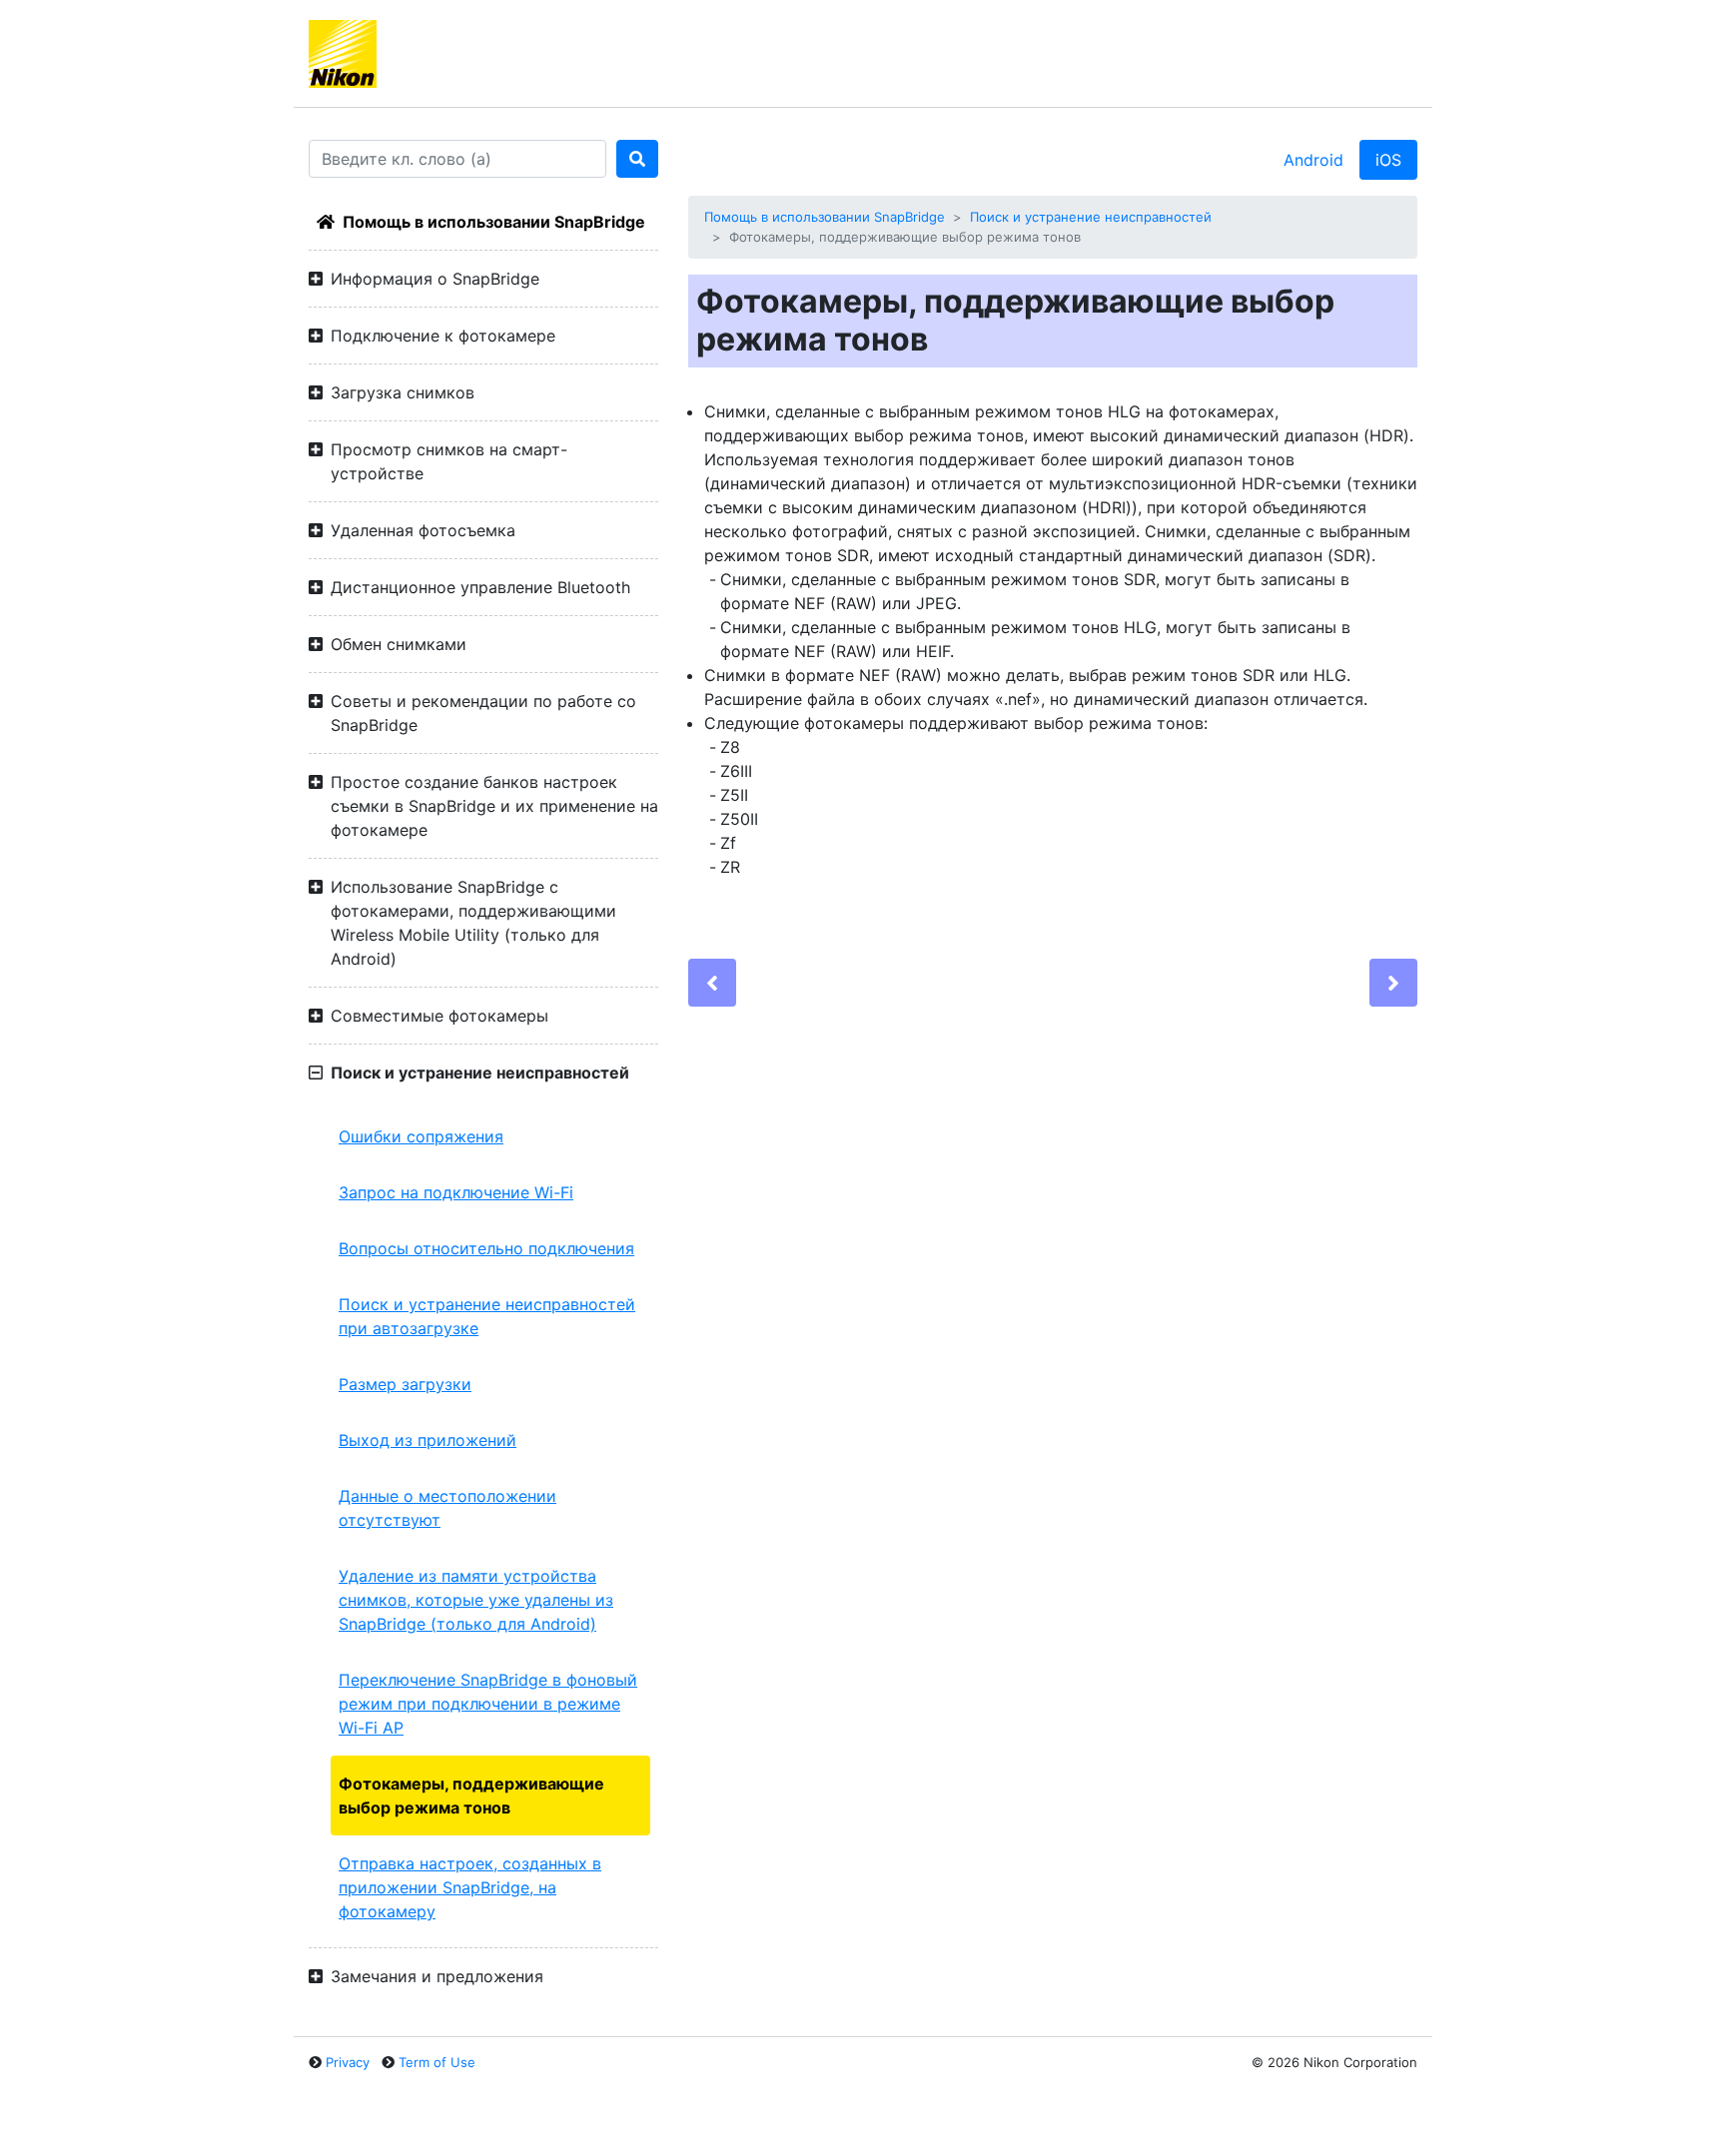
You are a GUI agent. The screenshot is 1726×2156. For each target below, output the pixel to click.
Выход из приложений (428, 1440)
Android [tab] (1313, 160)
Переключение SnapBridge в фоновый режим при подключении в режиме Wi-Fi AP (488, 1704)
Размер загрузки (405, 1384)
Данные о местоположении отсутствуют (447, 1508)
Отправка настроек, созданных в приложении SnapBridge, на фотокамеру (470, 1887)
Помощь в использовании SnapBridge (494, 222)
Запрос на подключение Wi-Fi (456, 1192)
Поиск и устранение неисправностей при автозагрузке (487, 1316)
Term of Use (437, 2062)
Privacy (348, 2062)
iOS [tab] (1388, 160)
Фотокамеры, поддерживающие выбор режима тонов (471, 1796)
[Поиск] (637, 159)
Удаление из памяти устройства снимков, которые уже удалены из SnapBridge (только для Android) (476, 1600)
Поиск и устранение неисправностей (1091, 217)
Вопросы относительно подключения (486, 1248)
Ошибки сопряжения (421, 1136)
